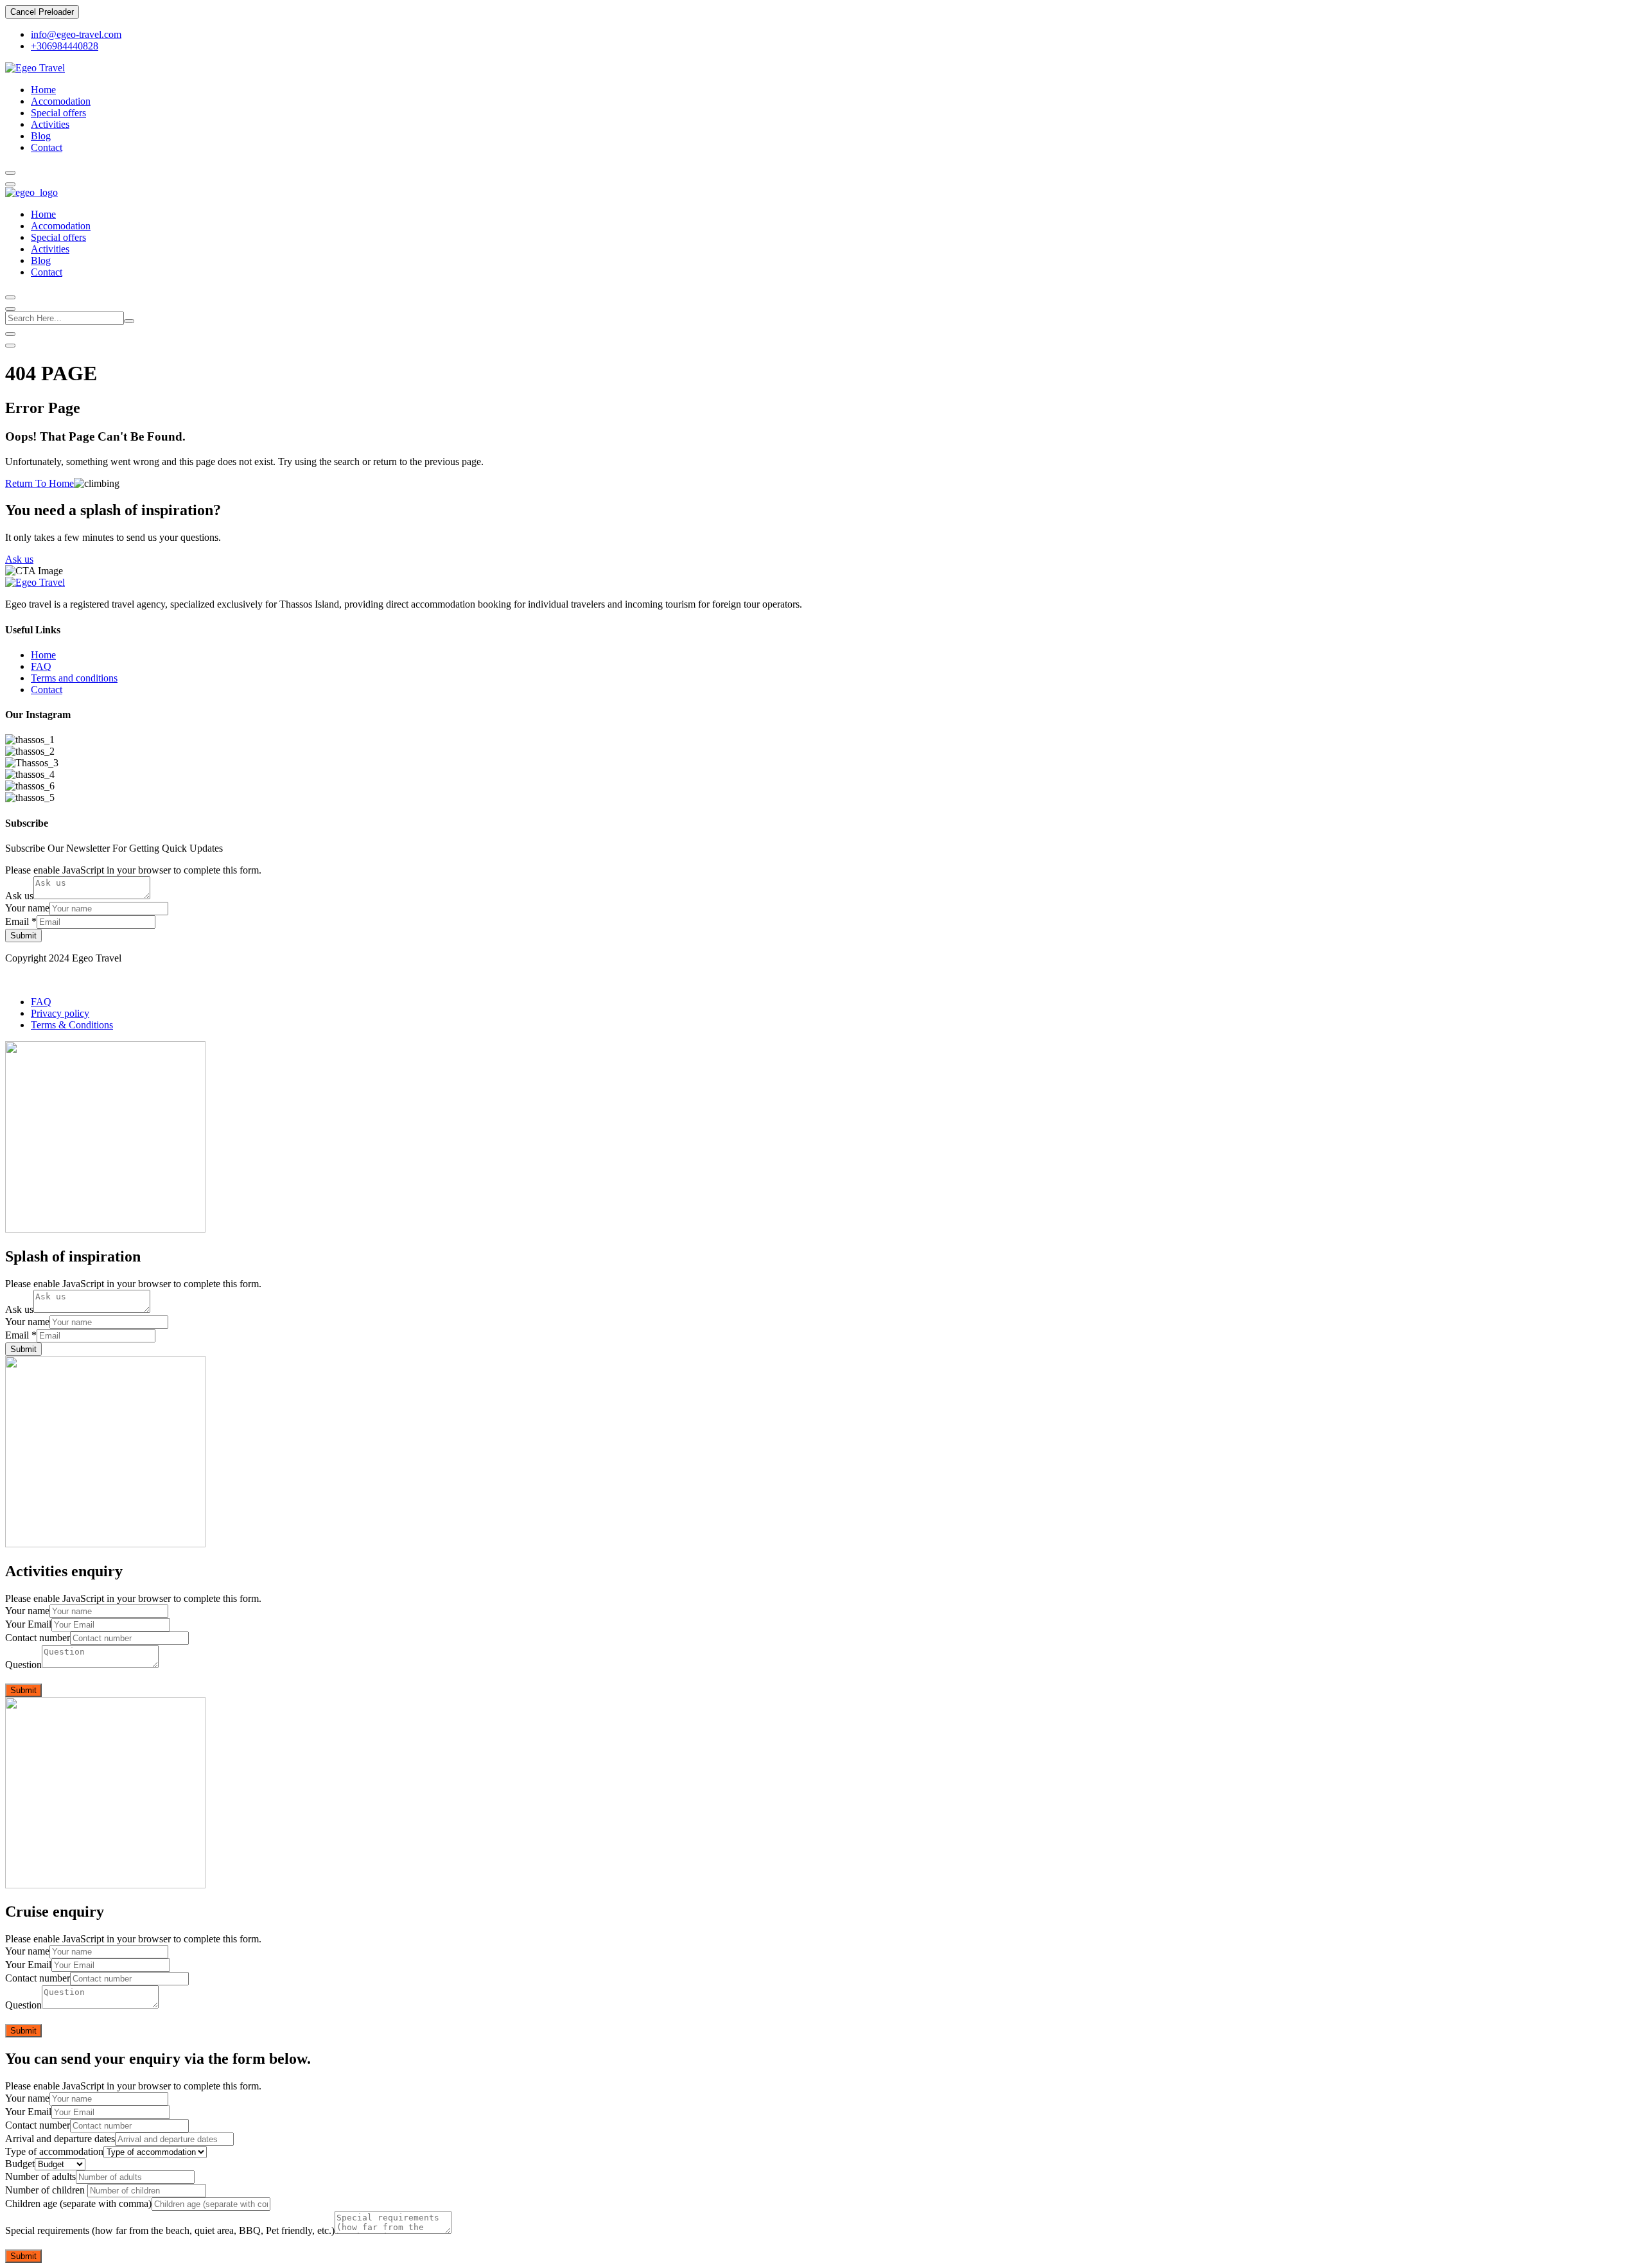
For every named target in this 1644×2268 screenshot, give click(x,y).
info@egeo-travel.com (76, 34)
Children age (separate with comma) (78, 2203)
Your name (27, 908)
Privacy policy (60, 1013)
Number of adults (40, 2176)
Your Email (28, 1624)
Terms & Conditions (72, 1025)
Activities (50, 124)
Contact (47, 147)
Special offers (58, 113)
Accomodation (61, 101)
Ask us (19, 559)
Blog (41, 136)
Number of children (46, 2190)
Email (21, 921)
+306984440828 (65, 46)
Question (23, 1665)
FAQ (41, 666)
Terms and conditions (74, 678)
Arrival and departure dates (60, 2139)
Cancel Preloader (42, 12)
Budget (20, 2164)
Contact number (38, 1638)
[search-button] (129, 321)
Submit (23, 936)
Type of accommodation (54, 2151)
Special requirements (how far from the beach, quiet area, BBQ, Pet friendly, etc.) (170, 2230)
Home (43, 90)
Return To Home (39, 483)
